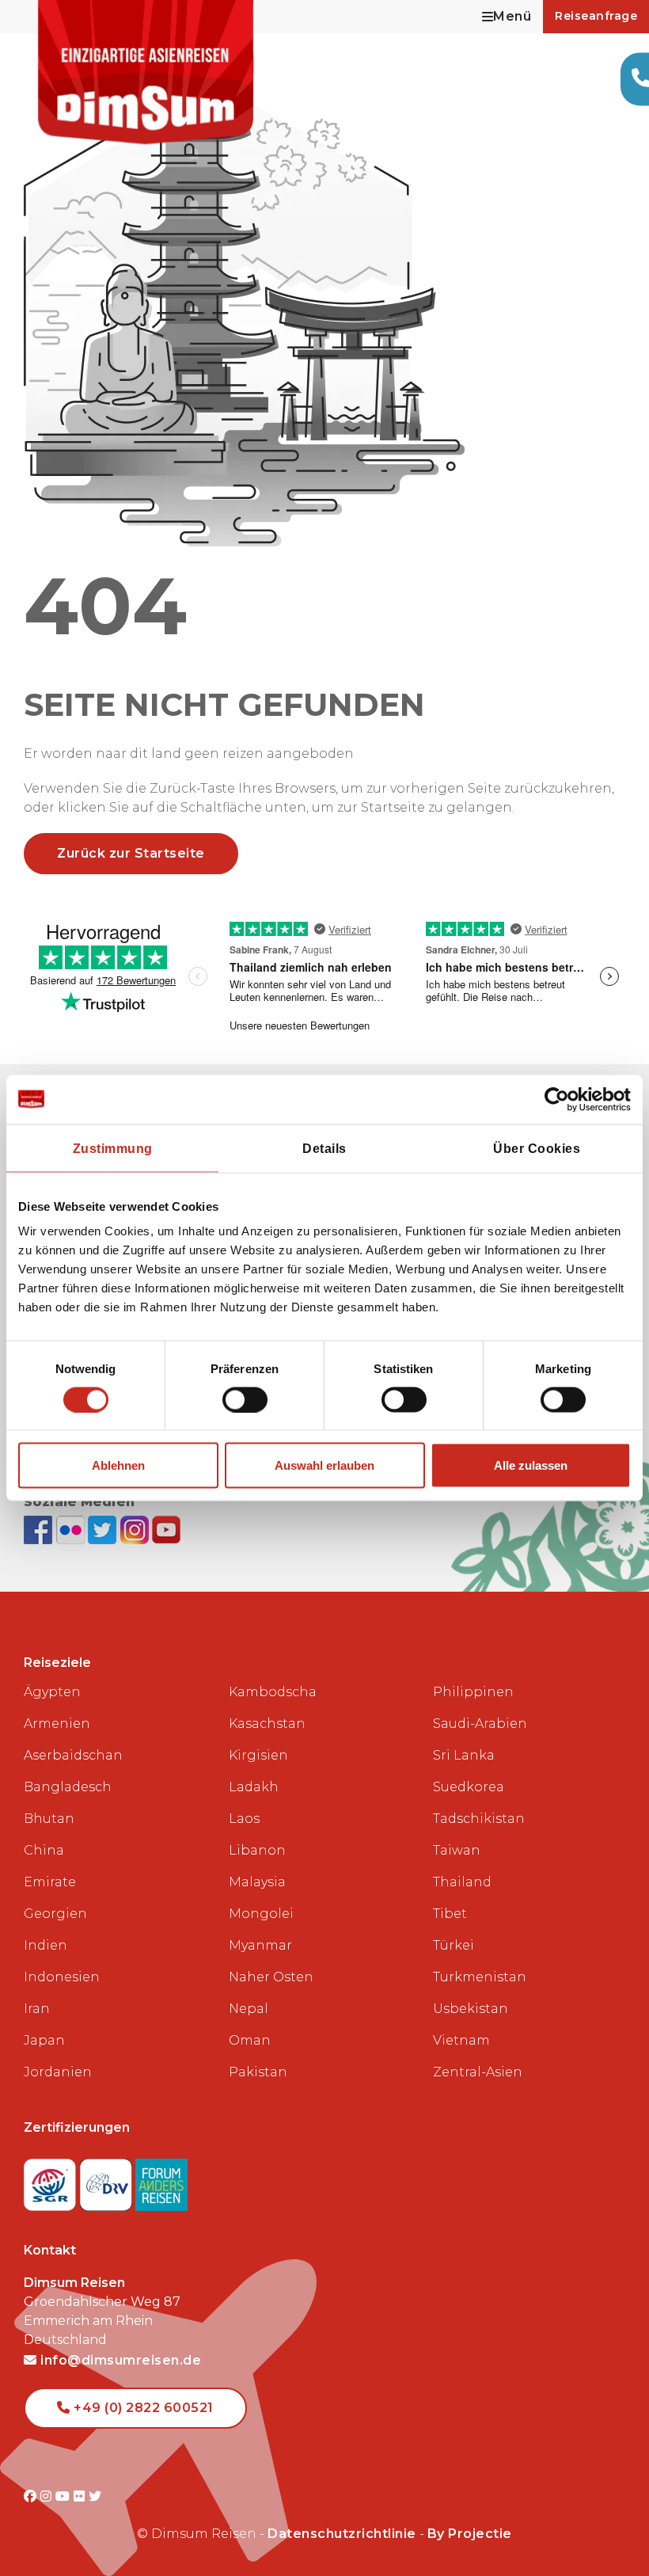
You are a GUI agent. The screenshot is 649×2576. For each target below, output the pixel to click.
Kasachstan (267, 1724)
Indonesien (62, 1977)
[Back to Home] (146, 72)
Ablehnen (118, 1465)
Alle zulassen (531, 1465)
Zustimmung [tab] (113, 1148)
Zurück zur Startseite (131, 853)
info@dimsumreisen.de (119, 2360)
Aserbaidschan (73, 1755)
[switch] (245, 1399)
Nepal (249, 2009)
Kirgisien (258, 1755)
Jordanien (58, 2072)
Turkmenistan (480, 1977)
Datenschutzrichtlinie (342, 2534)
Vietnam (461, 2040)
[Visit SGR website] (52, 2180)
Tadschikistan (479, 1819)
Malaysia (257, 1882)
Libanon (257, 1850)
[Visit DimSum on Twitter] (95, 2496)
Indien (46, 1945)
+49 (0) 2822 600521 (142, 2408)
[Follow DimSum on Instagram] (137, 1530)
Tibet (450, 1914)
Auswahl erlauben (324, 1465)
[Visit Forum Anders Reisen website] (161, 2180)
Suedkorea (469, 1787)
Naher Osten (271, 1977)
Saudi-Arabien (480, 1724)
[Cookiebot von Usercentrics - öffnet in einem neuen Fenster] (562, 1099)
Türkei (454, 1945)
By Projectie (470, 2534)
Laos (244, 1819)
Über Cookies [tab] (537, 1148)
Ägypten (52, 1692)
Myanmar (260, 1945)
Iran (37, 2009)
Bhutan (49, 1819)
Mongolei (261, 1914)
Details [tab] (324, 1148)
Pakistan (258, 2072)
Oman (250, 2040)
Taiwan (457, 1850)
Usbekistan (471, 2009)
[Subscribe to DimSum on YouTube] (166, 1530)
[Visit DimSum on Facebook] (40, 1530)
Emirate (50, 1882)
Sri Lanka (464, 1755)
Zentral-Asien (478, 2072)
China (44, 1850)
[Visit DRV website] (108, 2180)
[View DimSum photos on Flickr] (72, 1530)
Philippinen (473, 1692)
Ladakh (254, 1787)
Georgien (55, 1914)
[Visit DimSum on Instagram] (48, 2496)
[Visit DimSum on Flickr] (81, 2496)
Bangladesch (68, 1787)
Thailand (462, 1882)
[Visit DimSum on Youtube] (65, 2496)
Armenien (57, 1724)
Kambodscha (273, 1692)
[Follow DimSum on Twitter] (104, 1530)
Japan (44, 2040)
